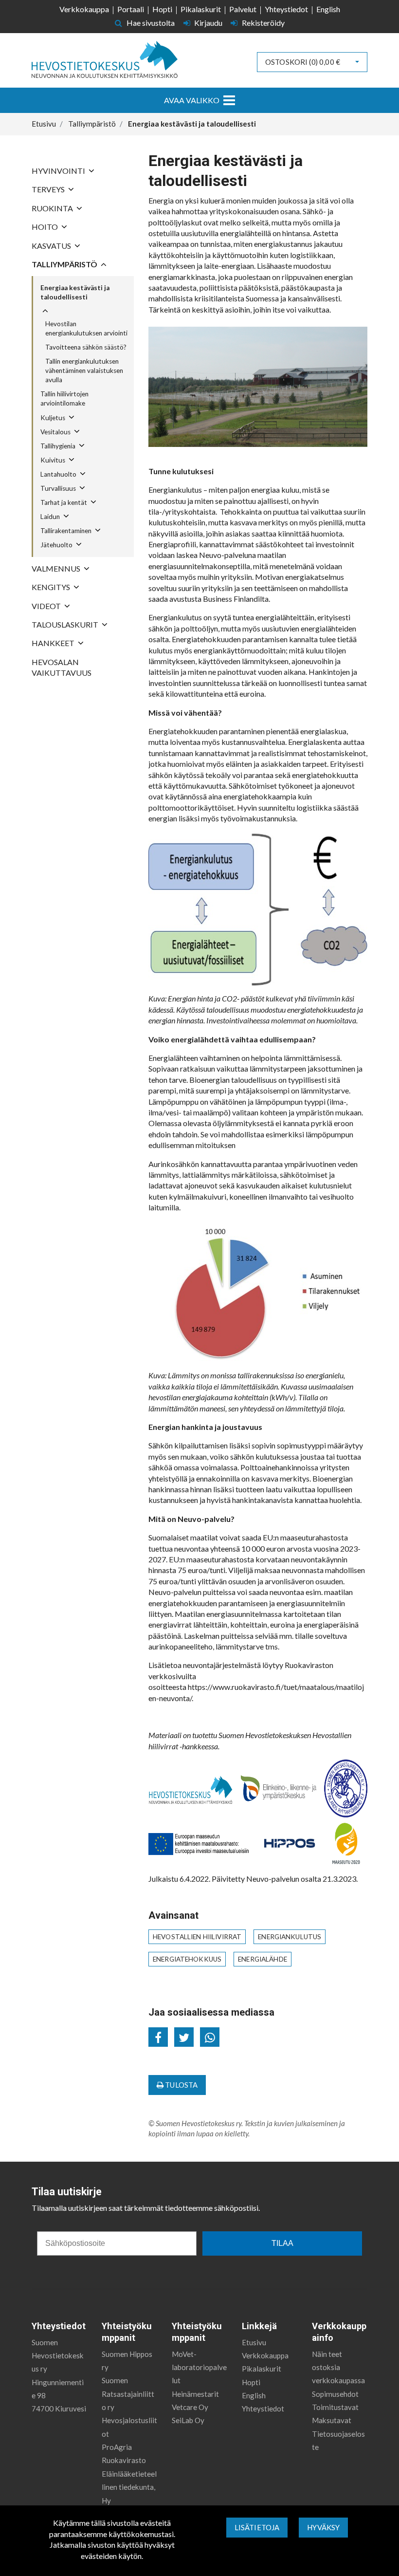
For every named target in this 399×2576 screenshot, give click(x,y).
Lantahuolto (58, 474)
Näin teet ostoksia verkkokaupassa (338, 2367)
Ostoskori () (303, 62)
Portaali (131, 9)
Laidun (50, 517)
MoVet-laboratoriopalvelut (199, 2367)
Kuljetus (53, 418)
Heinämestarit (195, 2394)
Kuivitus (53, 460)
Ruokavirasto (124, 2460)
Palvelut (243, 9)
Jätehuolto (56, 545)
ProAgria (117, 2447)
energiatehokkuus (187, 1959)
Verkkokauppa (84, 9)
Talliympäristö (64, 264)
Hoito (45, 227)
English (328, 9)
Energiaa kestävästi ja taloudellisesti (75, 292)
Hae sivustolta (150, 23)
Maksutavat (332, 2420)
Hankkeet (53, 643)
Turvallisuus (58, 488)
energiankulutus (290, 1937)
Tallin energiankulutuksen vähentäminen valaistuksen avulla (84, 371)
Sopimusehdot (335, 2394)
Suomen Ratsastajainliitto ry (128, 2394)
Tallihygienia (58, 446)
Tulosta (181, 2085)
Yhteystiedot (286, 9)
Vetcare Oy (190, 2407)
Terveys (48, 189)
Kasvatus (51, 246)
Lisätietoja (257, 2527)
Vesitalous (55, 432)
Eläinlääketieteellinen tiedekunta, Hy (129, 2487)
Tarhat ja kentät (64, 502)
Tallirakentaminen (66, 531)
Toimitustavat (335, 2407)
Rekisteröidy (263, 23)
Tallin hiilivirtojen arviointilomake (64, 398)
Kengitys (51, 587)
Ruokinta (52, 208)
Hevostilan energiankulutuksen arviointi (86, 328)
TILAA (282, 2243)
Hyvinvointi (58, 171)
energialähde (263, 1959)
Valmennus (56, 568)
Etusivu (254, 2342)
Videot (46, 606)
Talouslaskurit (65, 624)
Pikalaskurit (201, 9)
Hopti (162, 9)
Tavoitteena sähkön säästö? (86, 347)
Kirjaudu (208, 23)
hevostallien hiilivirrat (197, 1937)
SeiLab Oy (188, 2420)
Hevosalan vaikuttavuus (62, 667)
